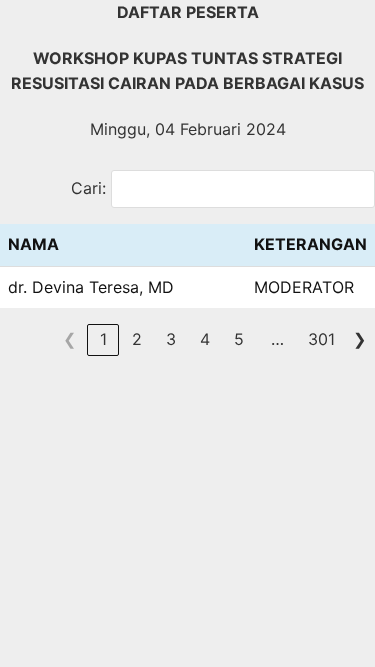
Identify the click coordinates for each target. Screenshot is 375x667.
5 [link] (239, 339)
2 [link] (137, 339)
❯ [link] (359, 339)
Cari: (88, 188)
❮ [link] (69, 339)
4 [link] (205, 339)
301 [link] (321, 339)
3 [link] (171, 339)
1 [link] (103, 339)
